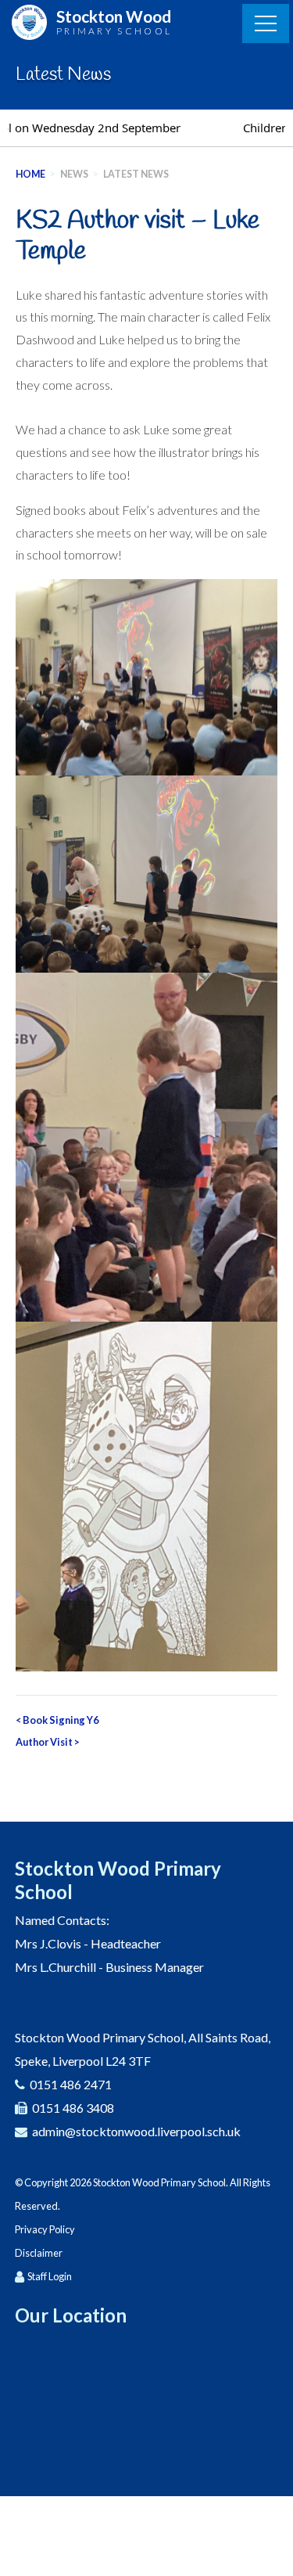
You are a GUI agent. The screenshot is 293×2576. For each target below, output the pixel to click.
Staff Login (50, 2276)
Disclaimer (39, 2253)
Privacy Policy (45, 2229)
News (74, 174)
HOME (30, 174)
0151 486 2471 (71, 2084)
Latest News (136, 174)
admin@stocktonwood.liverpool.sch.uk (136, 2131)
